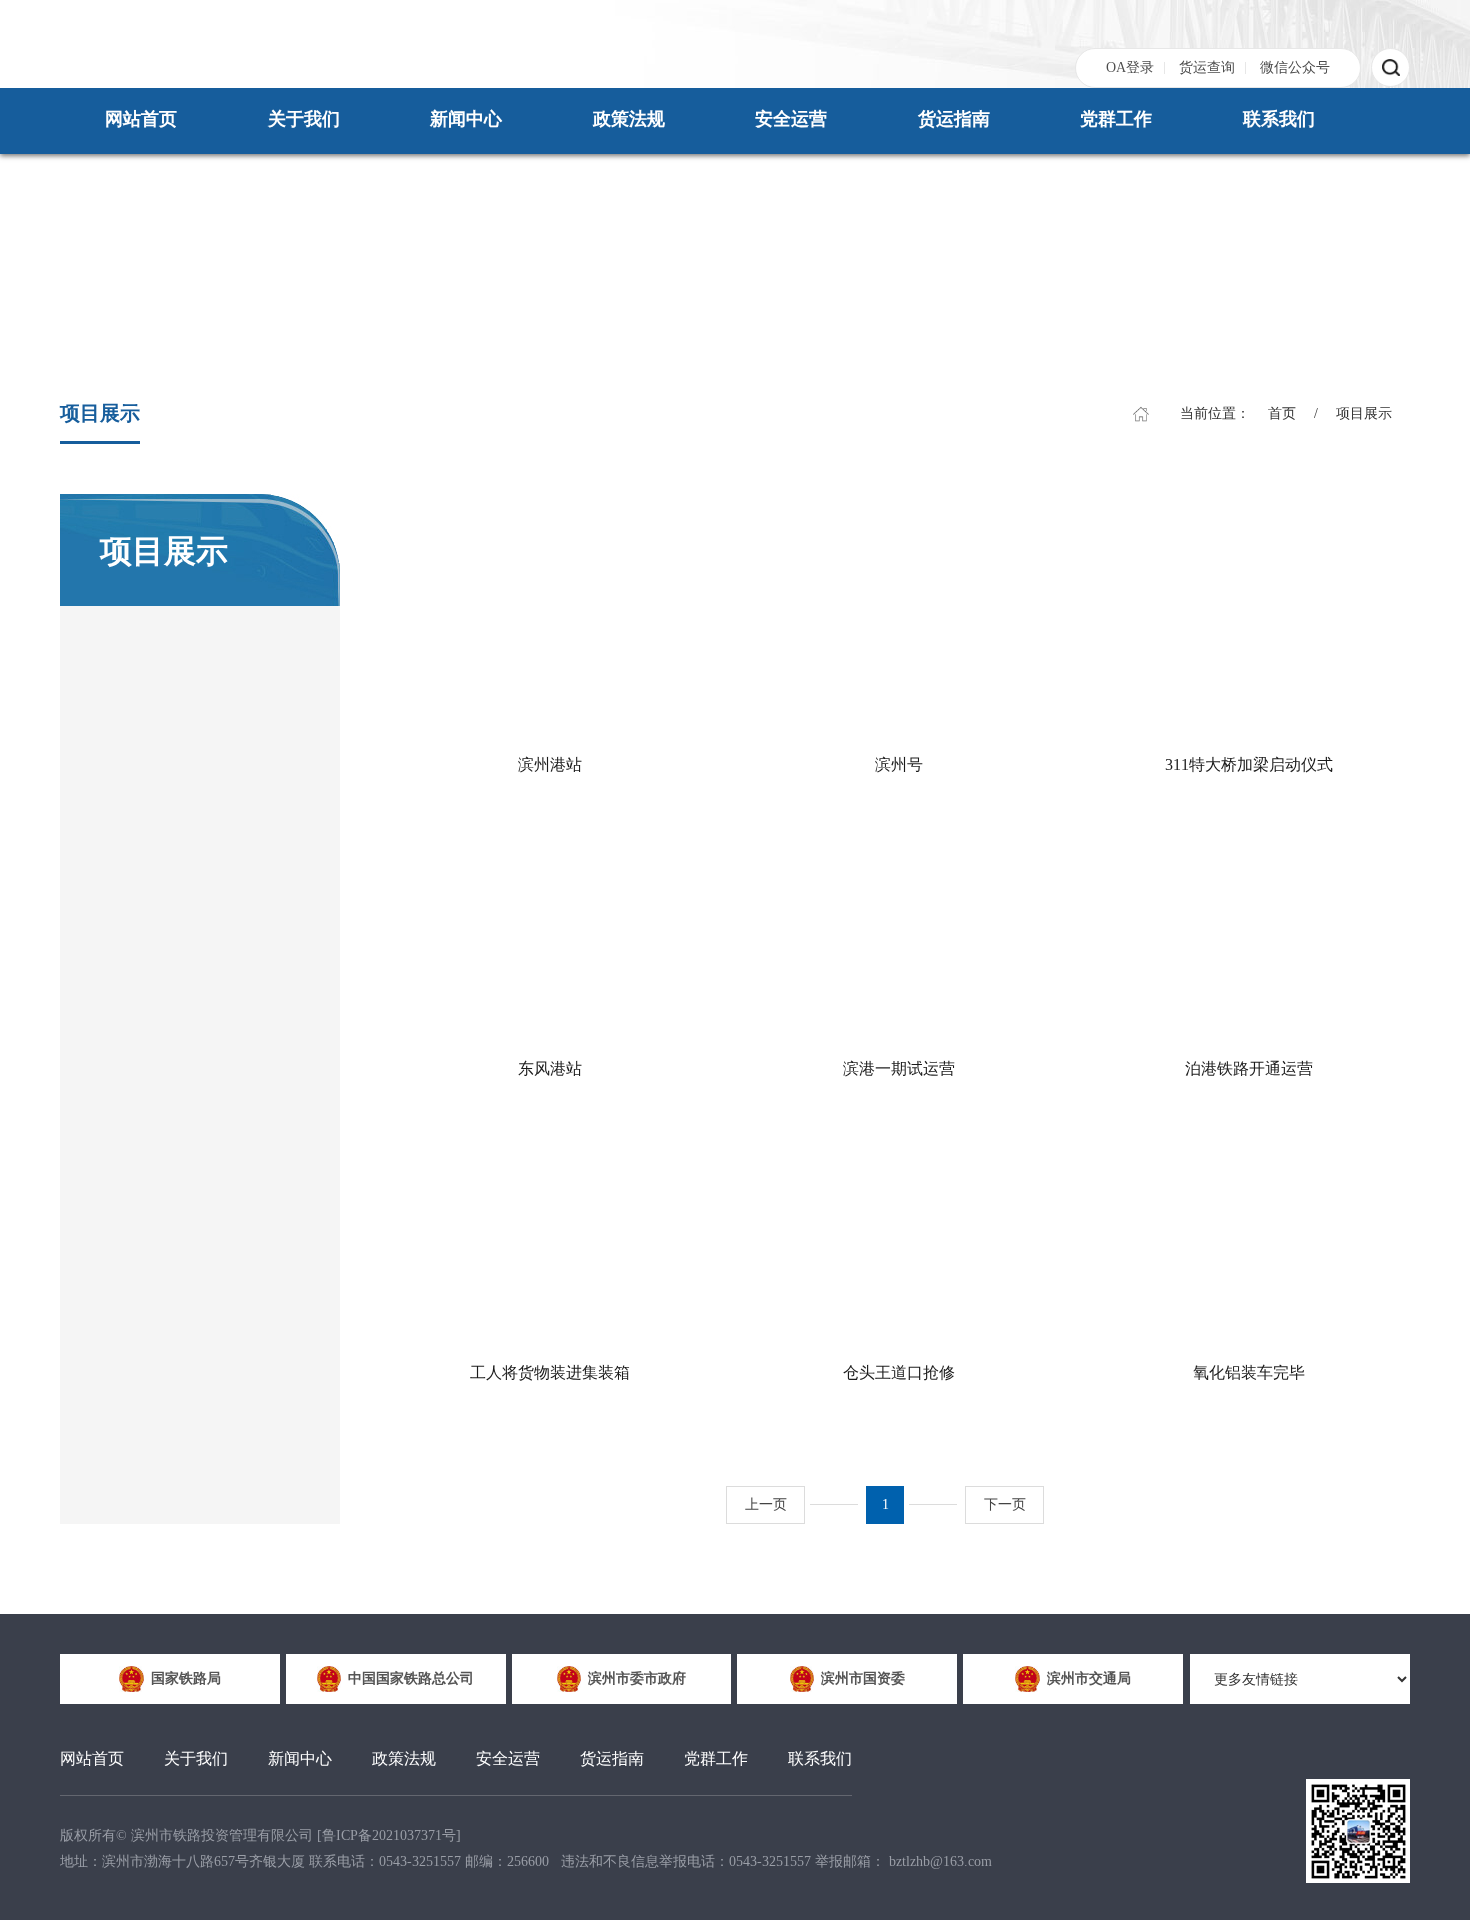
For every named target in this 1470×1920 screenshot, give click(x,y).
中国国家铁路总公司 (411, 1678)
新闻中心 (466, 119)
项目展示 (1364, 413)
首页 (1282, 413)
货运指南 (954, 119)
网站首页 (141, 119)
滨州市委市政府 (637, 1678)
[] (389, 1835)
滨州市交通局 (1089, 1678)
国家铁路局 (186, 1678)
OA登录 (1130, 67)
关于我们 (304, 119)
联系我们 (1279, 119)
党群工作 (1116, 119)
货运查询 (1207, 67)
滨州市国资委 (863, 1678)
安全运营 (791, 119)
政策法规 (629, 119)
